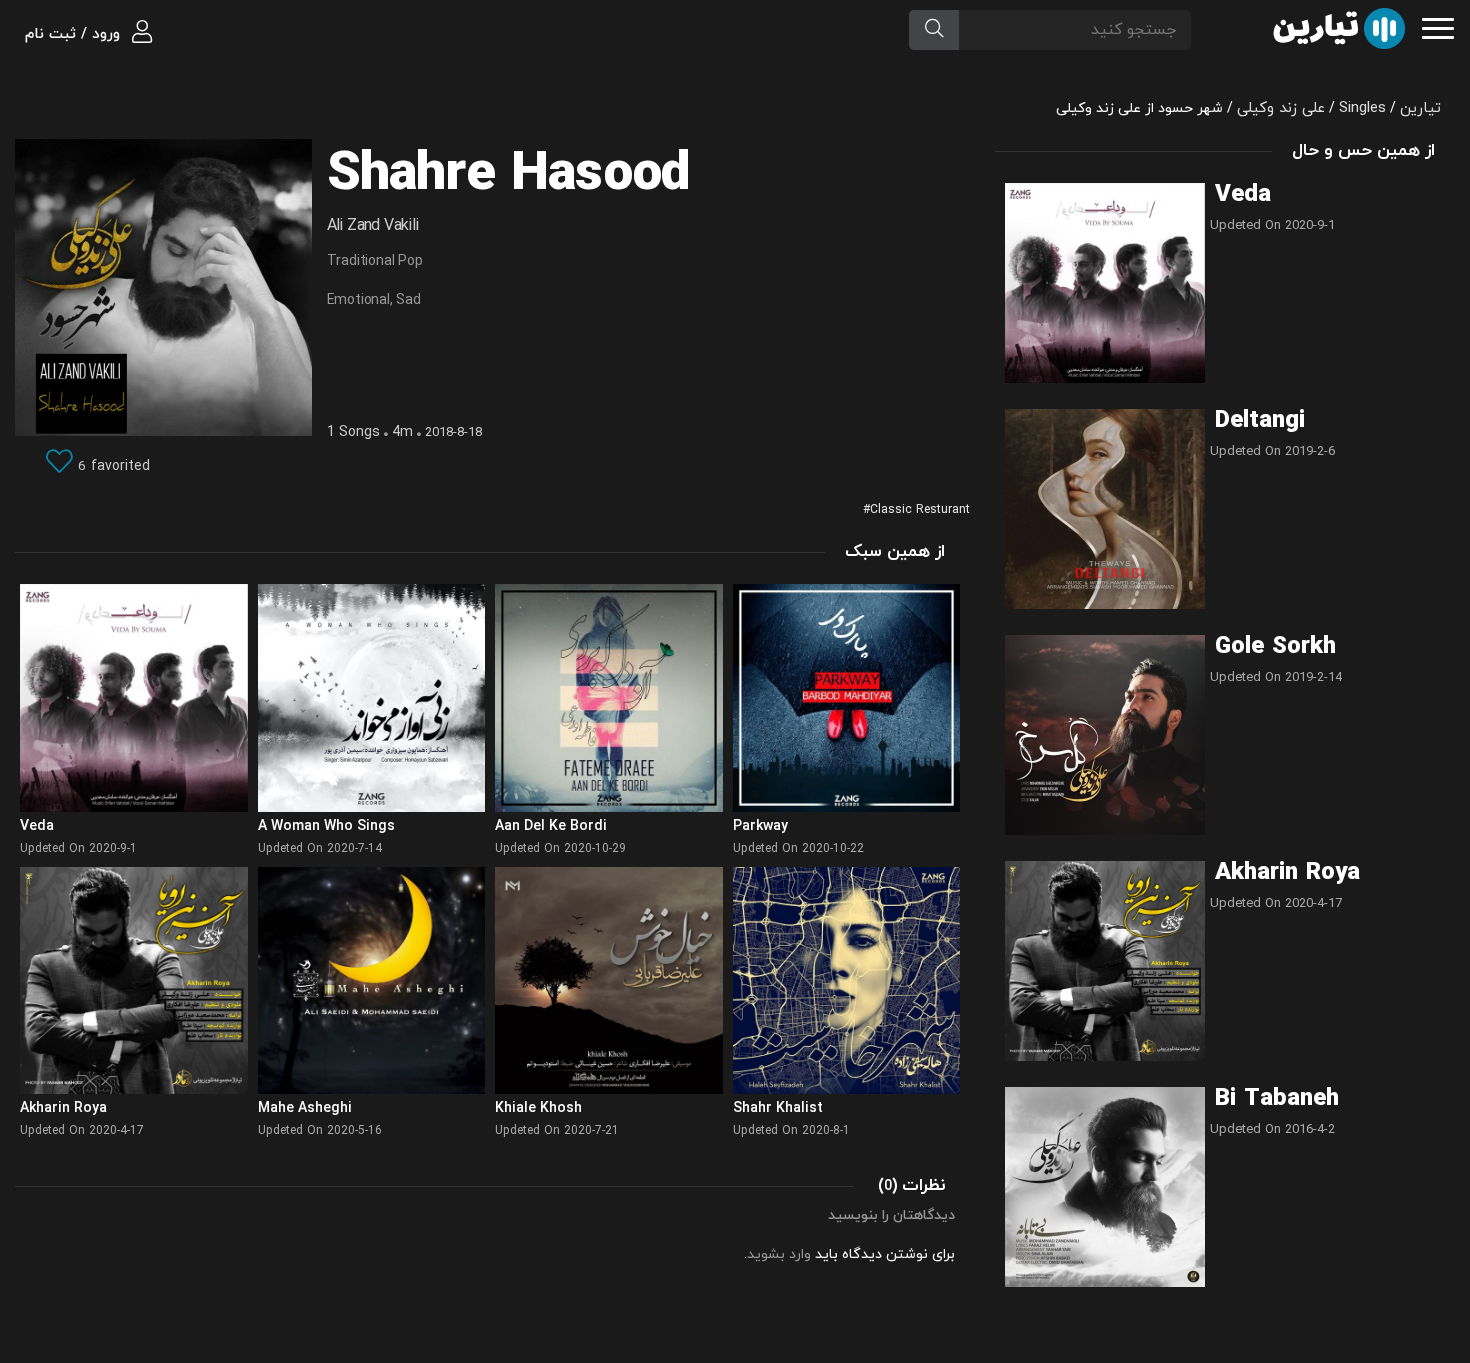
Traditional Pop (375, 261)
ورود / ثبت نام (75, 34)
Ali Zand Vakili (373, 226)
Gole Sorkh (1275, 647)
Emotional (358, 300)
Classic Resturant (920, 510)
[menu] (1438, 26)
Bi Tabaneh (1277, 1099)
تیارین (1420, 108)
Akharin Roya (1287, 873)
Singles (1362, 108)
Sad (408, 300)
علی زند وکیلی (1281, 108)
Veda (1243, 195)
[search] (934, 30)
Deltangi (1260, 421)
